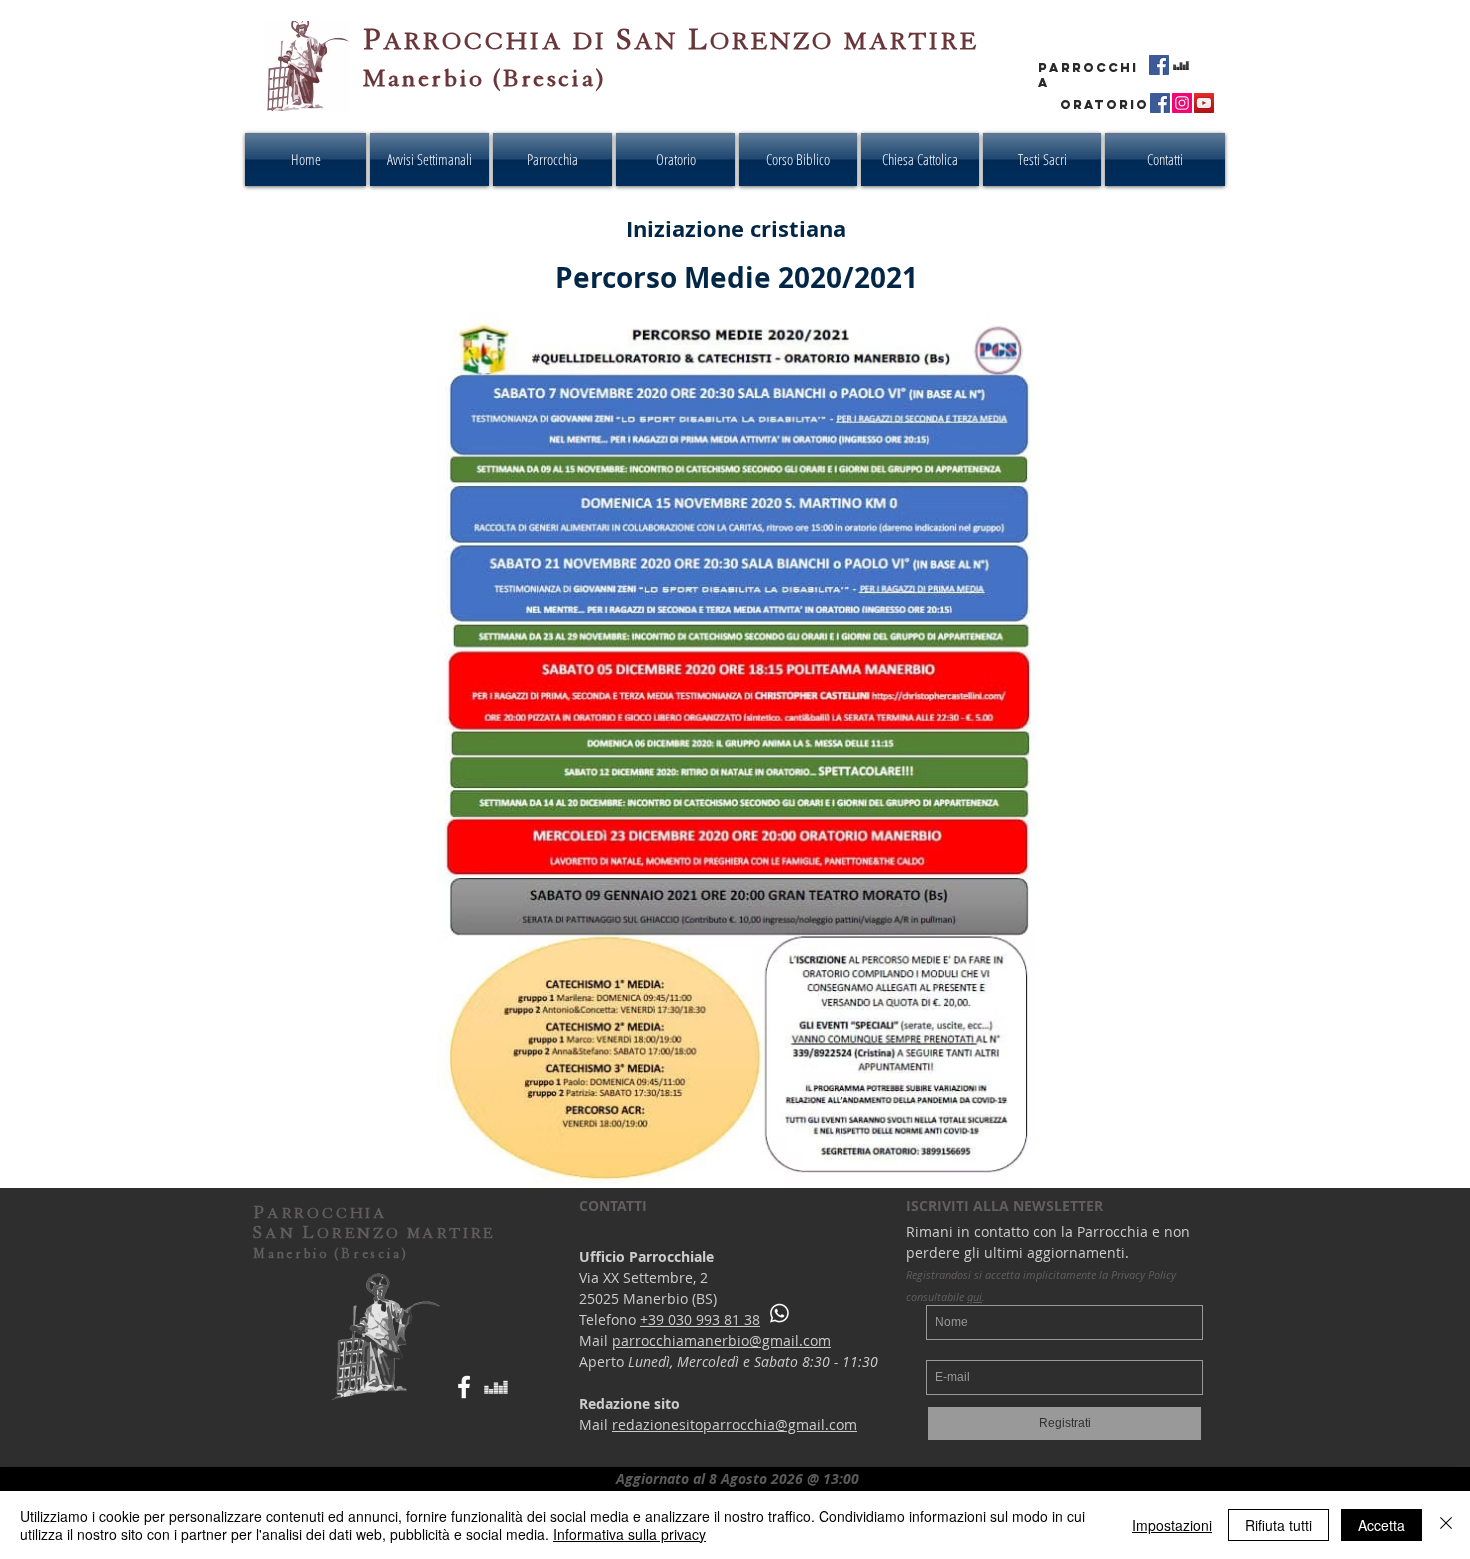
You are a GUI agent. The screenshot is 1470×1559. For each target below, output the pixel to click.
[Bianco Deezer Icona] (496, 1387)
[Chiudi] (1446, 1525)
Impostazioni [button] (1172, 1525)
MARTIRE (911, 41)
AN (656, 41)
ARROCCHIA (473, 41)
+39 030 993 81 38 (700, 1319)
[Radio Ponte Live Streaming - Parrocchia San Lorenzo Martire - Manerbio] (1181, 65)
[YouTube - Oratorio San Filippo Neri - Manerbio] (1204, 103)
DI (594, 41)
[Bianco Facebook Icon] (464, 1387)
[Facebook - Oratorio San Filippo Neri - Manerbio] (1160, 103)
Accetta (1381, 1525)
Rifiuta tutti (1278, 1525)
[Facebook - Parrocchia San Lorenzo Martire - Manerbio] (1159, 65)
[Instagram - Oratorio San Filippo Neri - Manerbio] (1182, 103)
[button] (798, 159)
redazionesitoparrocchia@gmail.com (734, 1424)
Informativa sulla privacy (629, 1534)
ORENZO (772, 41)
